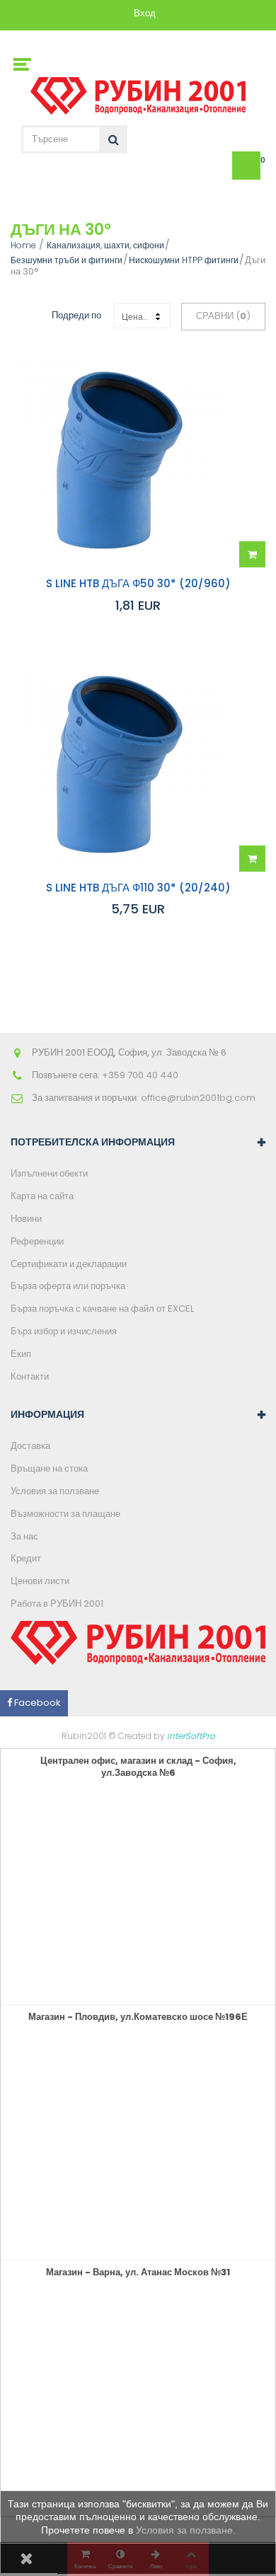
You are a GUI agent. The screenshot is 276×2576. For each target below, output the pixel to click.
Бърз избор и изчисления (64, 1331)
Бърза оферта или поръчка (68, 1286)
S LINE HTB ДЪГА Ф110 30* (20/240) (138, 888)
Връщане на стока (49, 1468)
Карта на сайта (42, 1196)
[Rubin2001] (138, 92)
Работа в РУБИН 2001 (57, 1604)
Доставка (30, 1446)
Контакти (30, 1376)
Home (23, 245)
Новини (26, 1219)
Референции (37, 1241)
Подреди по (76, 315)
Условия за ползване (55, 1491)
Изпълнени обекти (49, 1173)
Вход (145, 14)
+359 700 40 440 (140, 1075)
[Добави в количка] (252, 554)
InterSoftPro (191, 1736)
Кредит (26, 1558)
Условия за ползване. (186, 2530)
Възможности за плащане (65, 1514)
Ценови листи (40, 1581)
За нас (24, 1536)
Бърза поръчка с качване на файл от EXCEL (102, 1309)
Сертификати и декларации (69, 1264)
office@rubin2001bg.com (198, 1098)
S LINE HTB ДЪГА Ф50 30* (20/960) (138, 584)
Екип (21, 1354)
